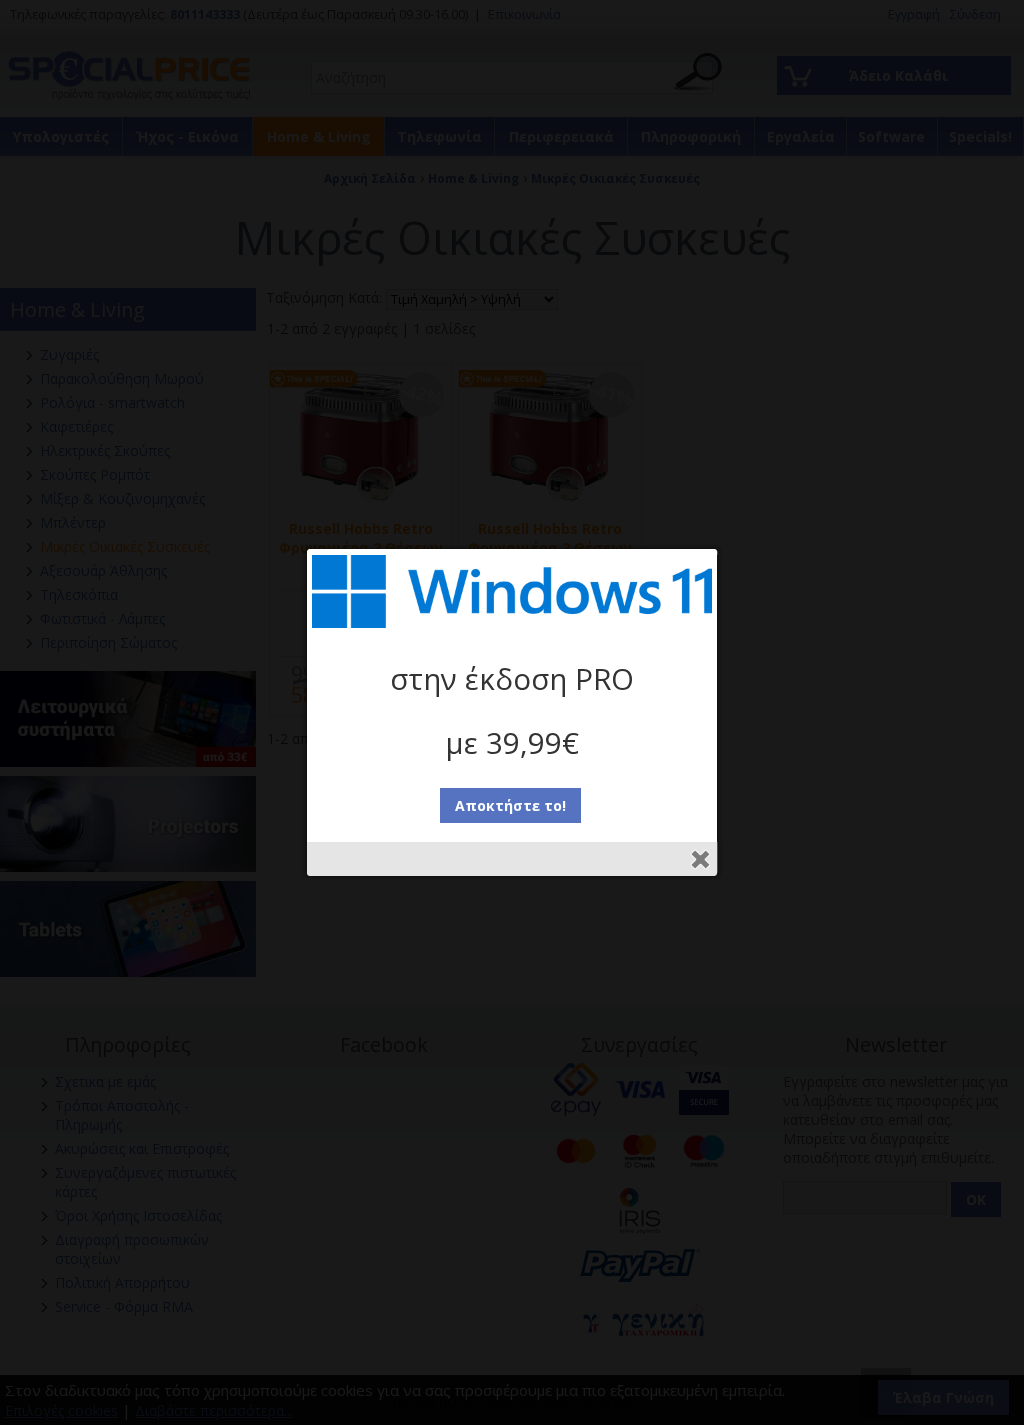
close (700, 859)
